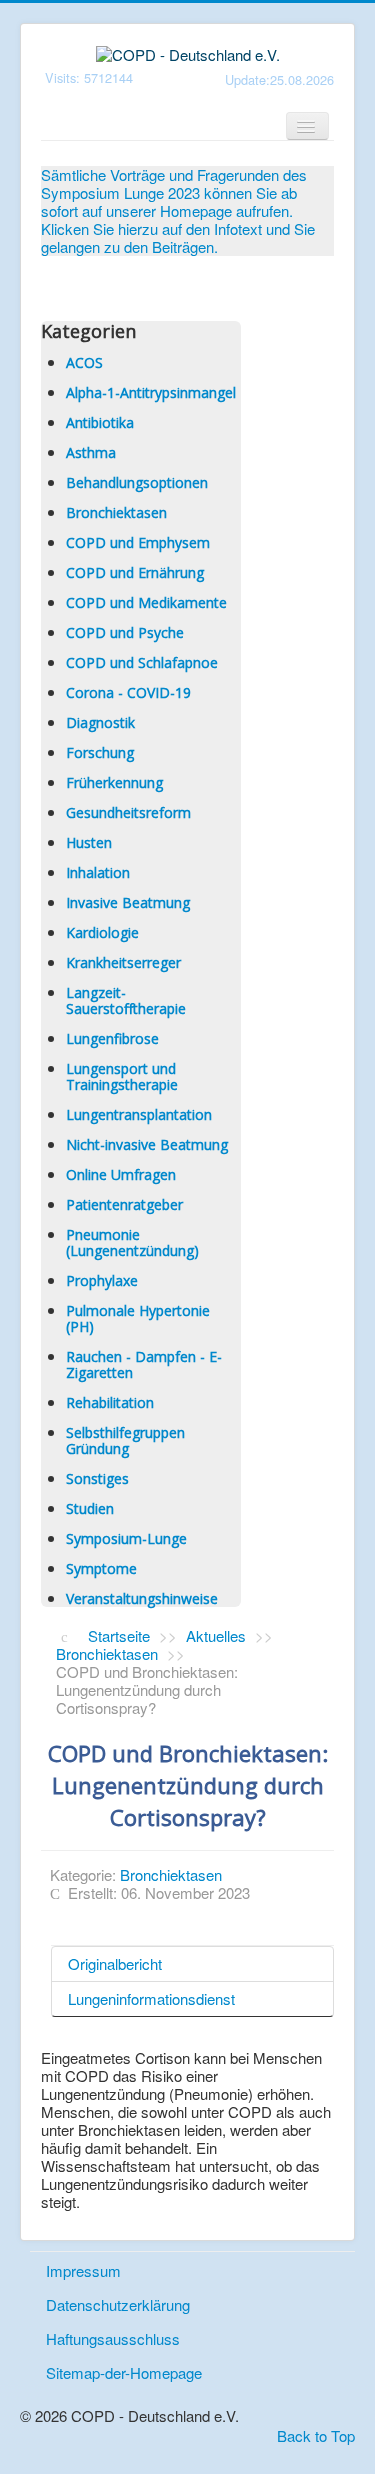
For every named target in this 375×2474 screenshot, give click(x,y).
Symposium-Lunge (126, 1538)
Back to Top (316, 2435)
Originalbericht (115, 1963)
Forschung (100, 752)
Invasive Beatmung (128, 902)
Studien (90, 1508)
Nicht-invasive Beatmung (147, 1144)
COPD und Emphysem (138, 542)
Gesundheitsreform (128, 812)
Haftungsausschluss (113, 2338)
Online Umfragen (121, 1174)
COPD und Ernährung (135, 572)
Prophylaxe (102, 1280)
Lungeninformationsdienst (151, 1998)
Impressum (83, 2270)
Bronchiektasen (116, 512)
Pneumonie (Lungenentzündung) (132, 1242)
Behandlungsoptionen (137, 482)
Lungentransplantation (139, 1114)
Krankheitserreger (123, 962)
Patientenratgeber (124, 1204)
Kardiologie (102, 932)
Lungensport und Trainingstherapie (122, 1076)
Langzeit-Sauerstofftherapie (126, 1000)
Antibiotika (100, 422)
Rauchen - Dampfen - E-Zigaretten (144, 1364)
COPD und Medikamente (146, 602)
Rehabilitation (110, 1402)
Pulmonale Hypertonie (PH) (138, 1318)
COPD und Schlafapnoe (142, 662)
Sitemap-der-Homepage (124, 2372)
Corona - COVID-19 (128, 692)
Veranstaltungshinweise (142, 1598)
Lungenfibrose (112, 1038)
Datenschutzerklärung (118, 2304)
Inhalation (98, 872)
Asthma (91, 452)
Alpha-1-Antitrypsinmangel (151, 392)
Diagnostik (100, 722)
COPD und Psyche (125, 632)
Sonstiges (97, 1478)
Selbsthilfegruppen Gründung (125, 1440)
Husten (89, 842)
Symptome (101, 1568)
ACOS (84, 362)
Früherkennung (114, 782)
